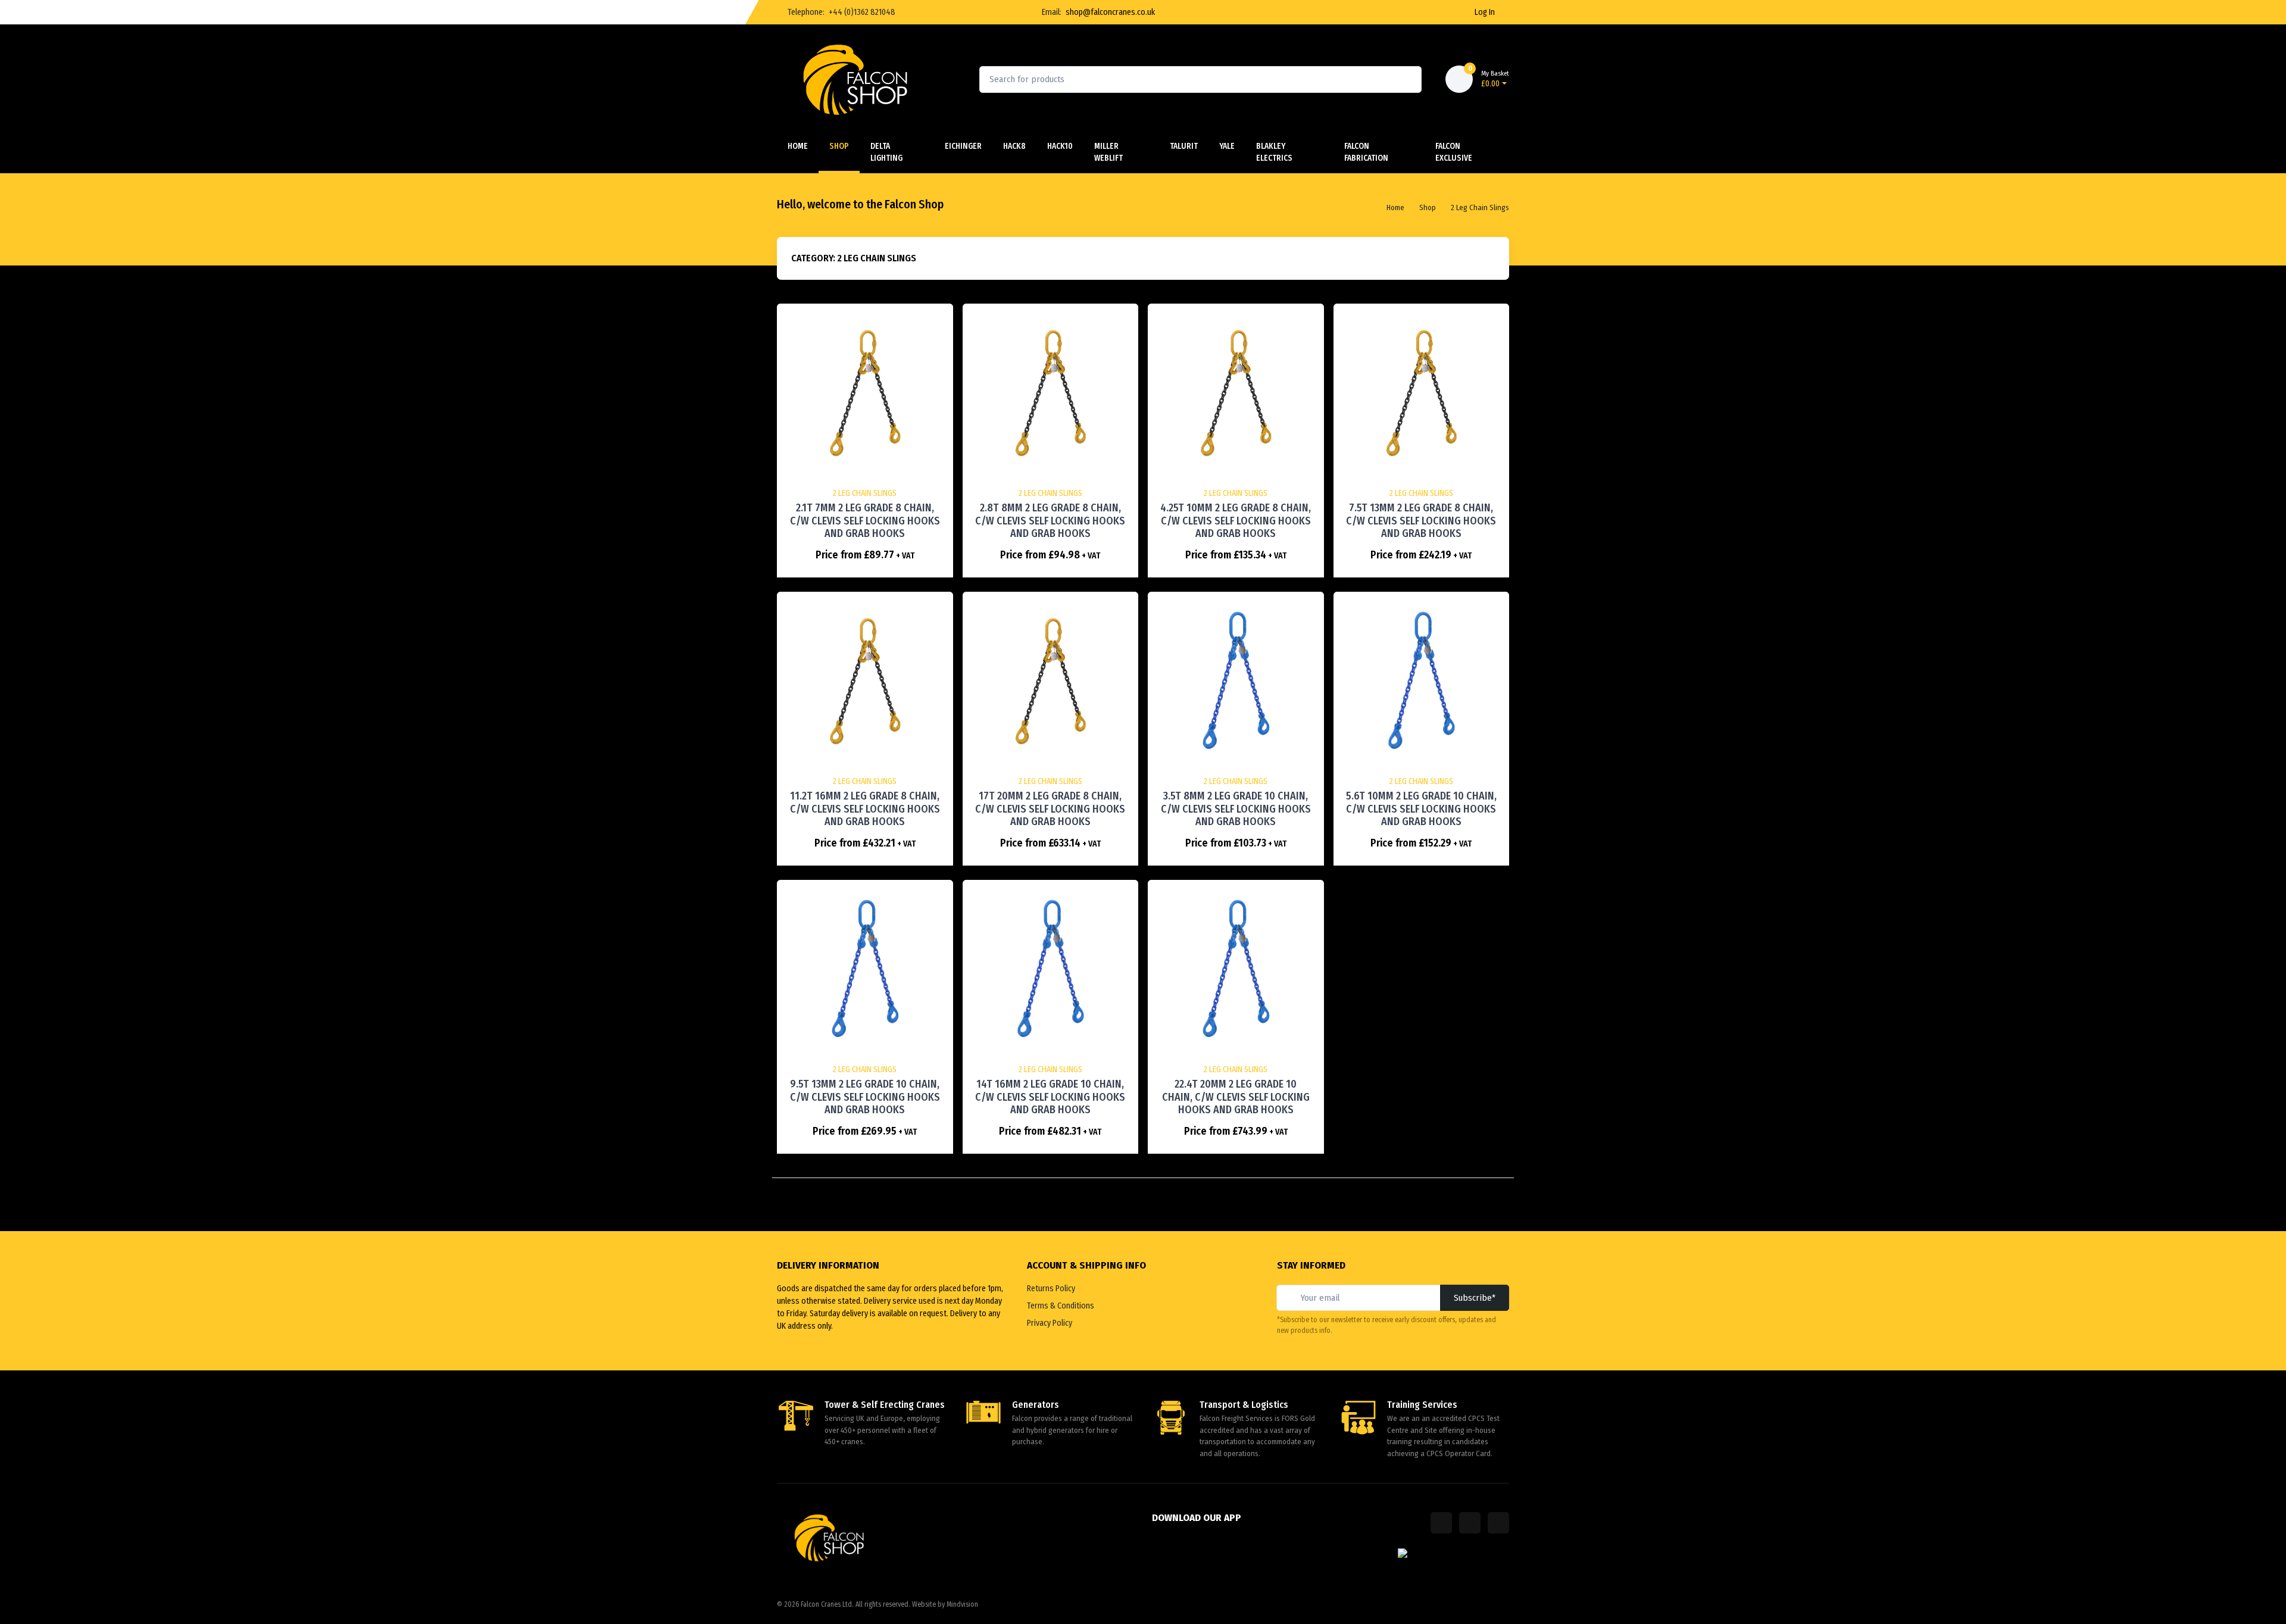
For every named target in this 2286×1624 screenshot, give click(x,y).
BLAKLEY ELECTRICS (1274, 152)
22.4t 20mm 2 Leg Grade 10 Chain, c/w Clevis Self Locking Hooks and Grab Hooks (1236, 1097)
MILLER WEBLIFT (1108, 152)
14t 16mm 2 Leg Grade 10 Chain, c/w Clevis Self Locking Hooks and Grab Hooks (1050, 1097)
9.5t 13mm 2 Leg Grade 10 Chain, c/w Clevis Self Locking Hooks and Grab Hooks (865, 1097)
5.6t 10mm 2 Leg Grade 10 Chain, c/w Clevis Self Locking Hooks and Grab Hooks (1421, 809)
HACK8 (1014, 146)
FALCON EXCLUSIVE (1454, 152)
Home (798, 146)
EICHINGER (963, 146)
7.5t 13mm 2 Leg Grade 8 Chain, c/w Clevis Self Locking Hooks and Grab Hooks (1421, 521)
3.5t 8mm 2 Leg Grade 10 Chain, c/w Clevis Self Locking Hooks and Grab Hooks (1236, 809)
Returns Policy (1051, 1289)
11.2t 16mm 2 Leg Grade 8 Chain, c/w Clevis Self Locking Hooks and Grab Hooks (865, 809)
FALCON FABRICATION (1366, 152)
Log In (1485, 12)
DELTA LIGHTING (886, 152)
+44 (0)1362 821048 (862, 12)
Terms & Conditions (1061, 1306)
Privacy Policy (1050, 1323)
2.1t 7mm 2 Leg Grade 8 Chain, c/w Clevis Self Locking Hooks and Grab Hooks (865, 521)
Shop (839, 146)
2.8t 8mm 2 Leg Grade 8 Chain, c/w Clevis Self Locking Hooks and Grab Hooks (1050, 521)
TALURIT (1184, 146)
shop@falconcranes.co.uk (1110, 12)
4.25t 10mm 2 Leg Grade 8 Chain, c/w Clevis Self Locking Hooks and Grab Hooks (1236, 521)
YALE (1227, 146)
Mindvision (962, 1604)
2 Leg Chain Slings (1480, 207)
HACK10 (1060, 146)
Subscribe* (1475, 1298)
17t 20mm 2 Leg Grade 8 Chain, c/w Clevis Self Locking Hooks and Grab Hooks (1050, 809)
